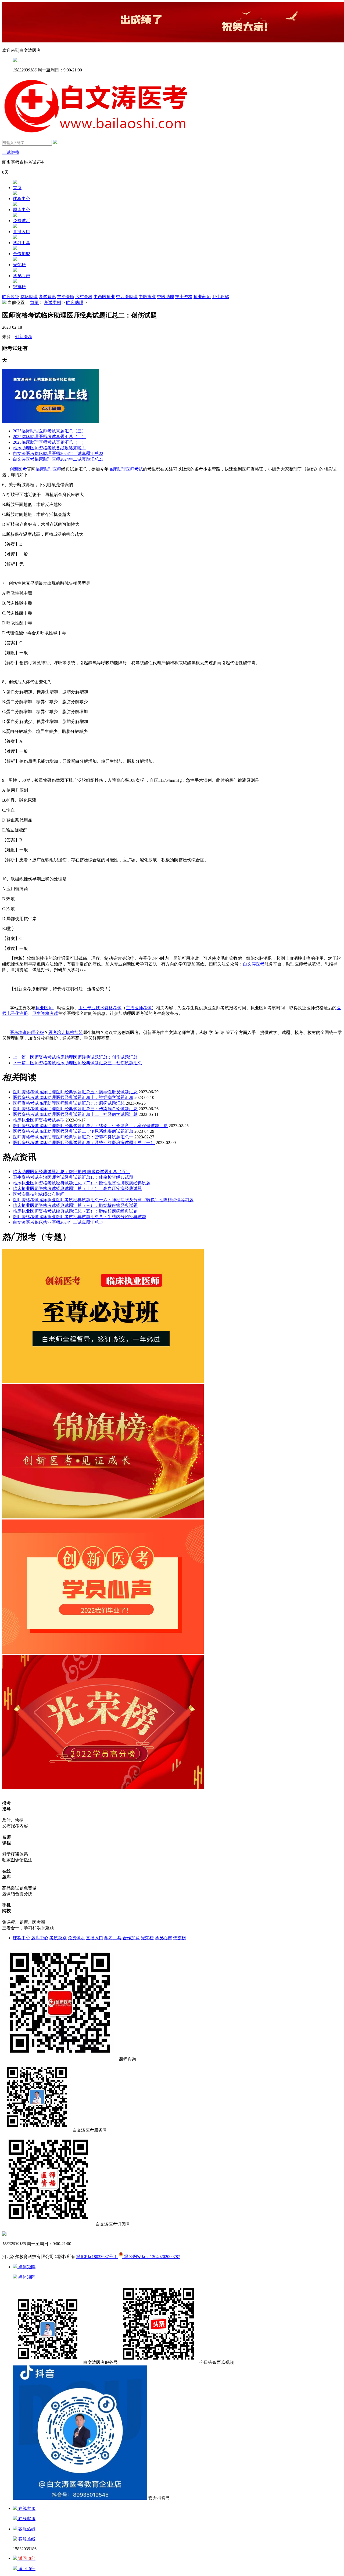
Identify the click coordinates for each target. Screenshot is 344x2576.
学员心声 (21, 276)
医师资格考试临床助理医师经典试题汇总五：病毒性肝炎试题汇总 (75, 1092)
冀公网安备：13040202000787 (151, 2257)
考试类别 (52, 303)
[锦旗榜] (103, 1517)
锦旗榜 (19, 287)
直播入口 (21, 232)
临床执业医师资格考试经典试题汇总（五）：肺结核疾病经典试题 (75, 1211)
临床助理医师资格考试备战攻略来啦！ (49, 448)
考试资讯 (47, 297)
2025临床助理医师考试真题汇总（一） (49, 442)
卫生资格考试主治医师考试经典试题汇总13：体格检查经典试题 (73, 1177)
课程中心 (21, 199)
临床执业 (11, 297)
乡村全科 (84, 297)
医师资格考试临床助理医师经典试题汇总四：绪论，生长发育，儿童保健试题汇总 (90, 1126)
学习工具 (21, 243)
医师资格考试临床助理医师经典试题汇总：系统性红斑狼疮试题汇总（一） (84, 1143)
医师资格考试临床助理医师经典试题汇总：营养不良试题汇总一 (73, 1137)
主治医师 (66, 297)
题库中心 (21, 210)
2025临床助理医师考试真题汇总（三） (49, 431)
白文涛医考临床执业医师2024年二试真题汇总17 (58, 1222)
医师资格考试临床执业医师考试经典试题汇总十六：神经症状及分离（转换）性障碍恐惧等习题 (103, 1200)
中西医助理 (127, 297)
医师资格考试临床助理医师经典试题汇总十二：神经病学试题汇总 (75, 1114)
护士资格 (184, 297)
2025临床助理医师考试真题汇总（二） (49, 437)
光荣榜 (19, 265)
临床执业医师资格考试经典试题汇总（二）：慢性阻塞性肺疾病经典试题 (82, 1183)
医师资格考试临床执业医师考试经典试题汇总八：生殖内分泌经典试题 (80, 1217)
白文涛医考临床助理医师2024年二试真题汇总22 (58, 453)
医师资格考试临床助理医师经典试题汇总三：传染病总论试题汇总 (75, 1109)
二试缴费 (11, 152)
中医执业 (147, 297)
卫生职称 (220, 297)
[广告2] (103, 1652)
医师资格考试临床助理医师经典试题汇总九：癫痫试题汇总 (69, 1103)
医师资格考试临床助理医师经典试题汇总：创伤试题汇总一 (77, 1057)
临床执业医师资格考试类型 (39, 1120)
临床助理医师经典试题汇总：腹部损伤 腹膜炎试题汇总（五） (71, 1172)
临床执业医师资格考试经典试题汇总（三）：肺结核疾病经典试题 (75, 1205)
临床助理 (29, 297)
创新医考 (24, 337)
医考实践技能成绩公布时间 (39, 1194)
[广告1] (103, 1788)
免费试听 (21, 221)
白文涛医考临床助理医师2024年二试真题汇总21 (58, 459)
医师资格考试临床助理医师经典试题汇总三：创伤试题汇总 (77, 1063)
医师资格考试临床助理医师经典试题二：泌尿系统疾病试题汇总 (73, 1131)
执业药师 (202, 297)
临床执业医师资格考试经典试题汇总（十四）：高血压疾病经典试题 (77, 1188)
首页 (17, 188)
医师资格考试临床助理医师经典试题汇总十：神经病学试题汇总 (73, 1097)
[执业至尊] (103, 1382)
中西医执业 (104, 297)
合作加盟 (21, 254)
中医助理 (166, 297)
